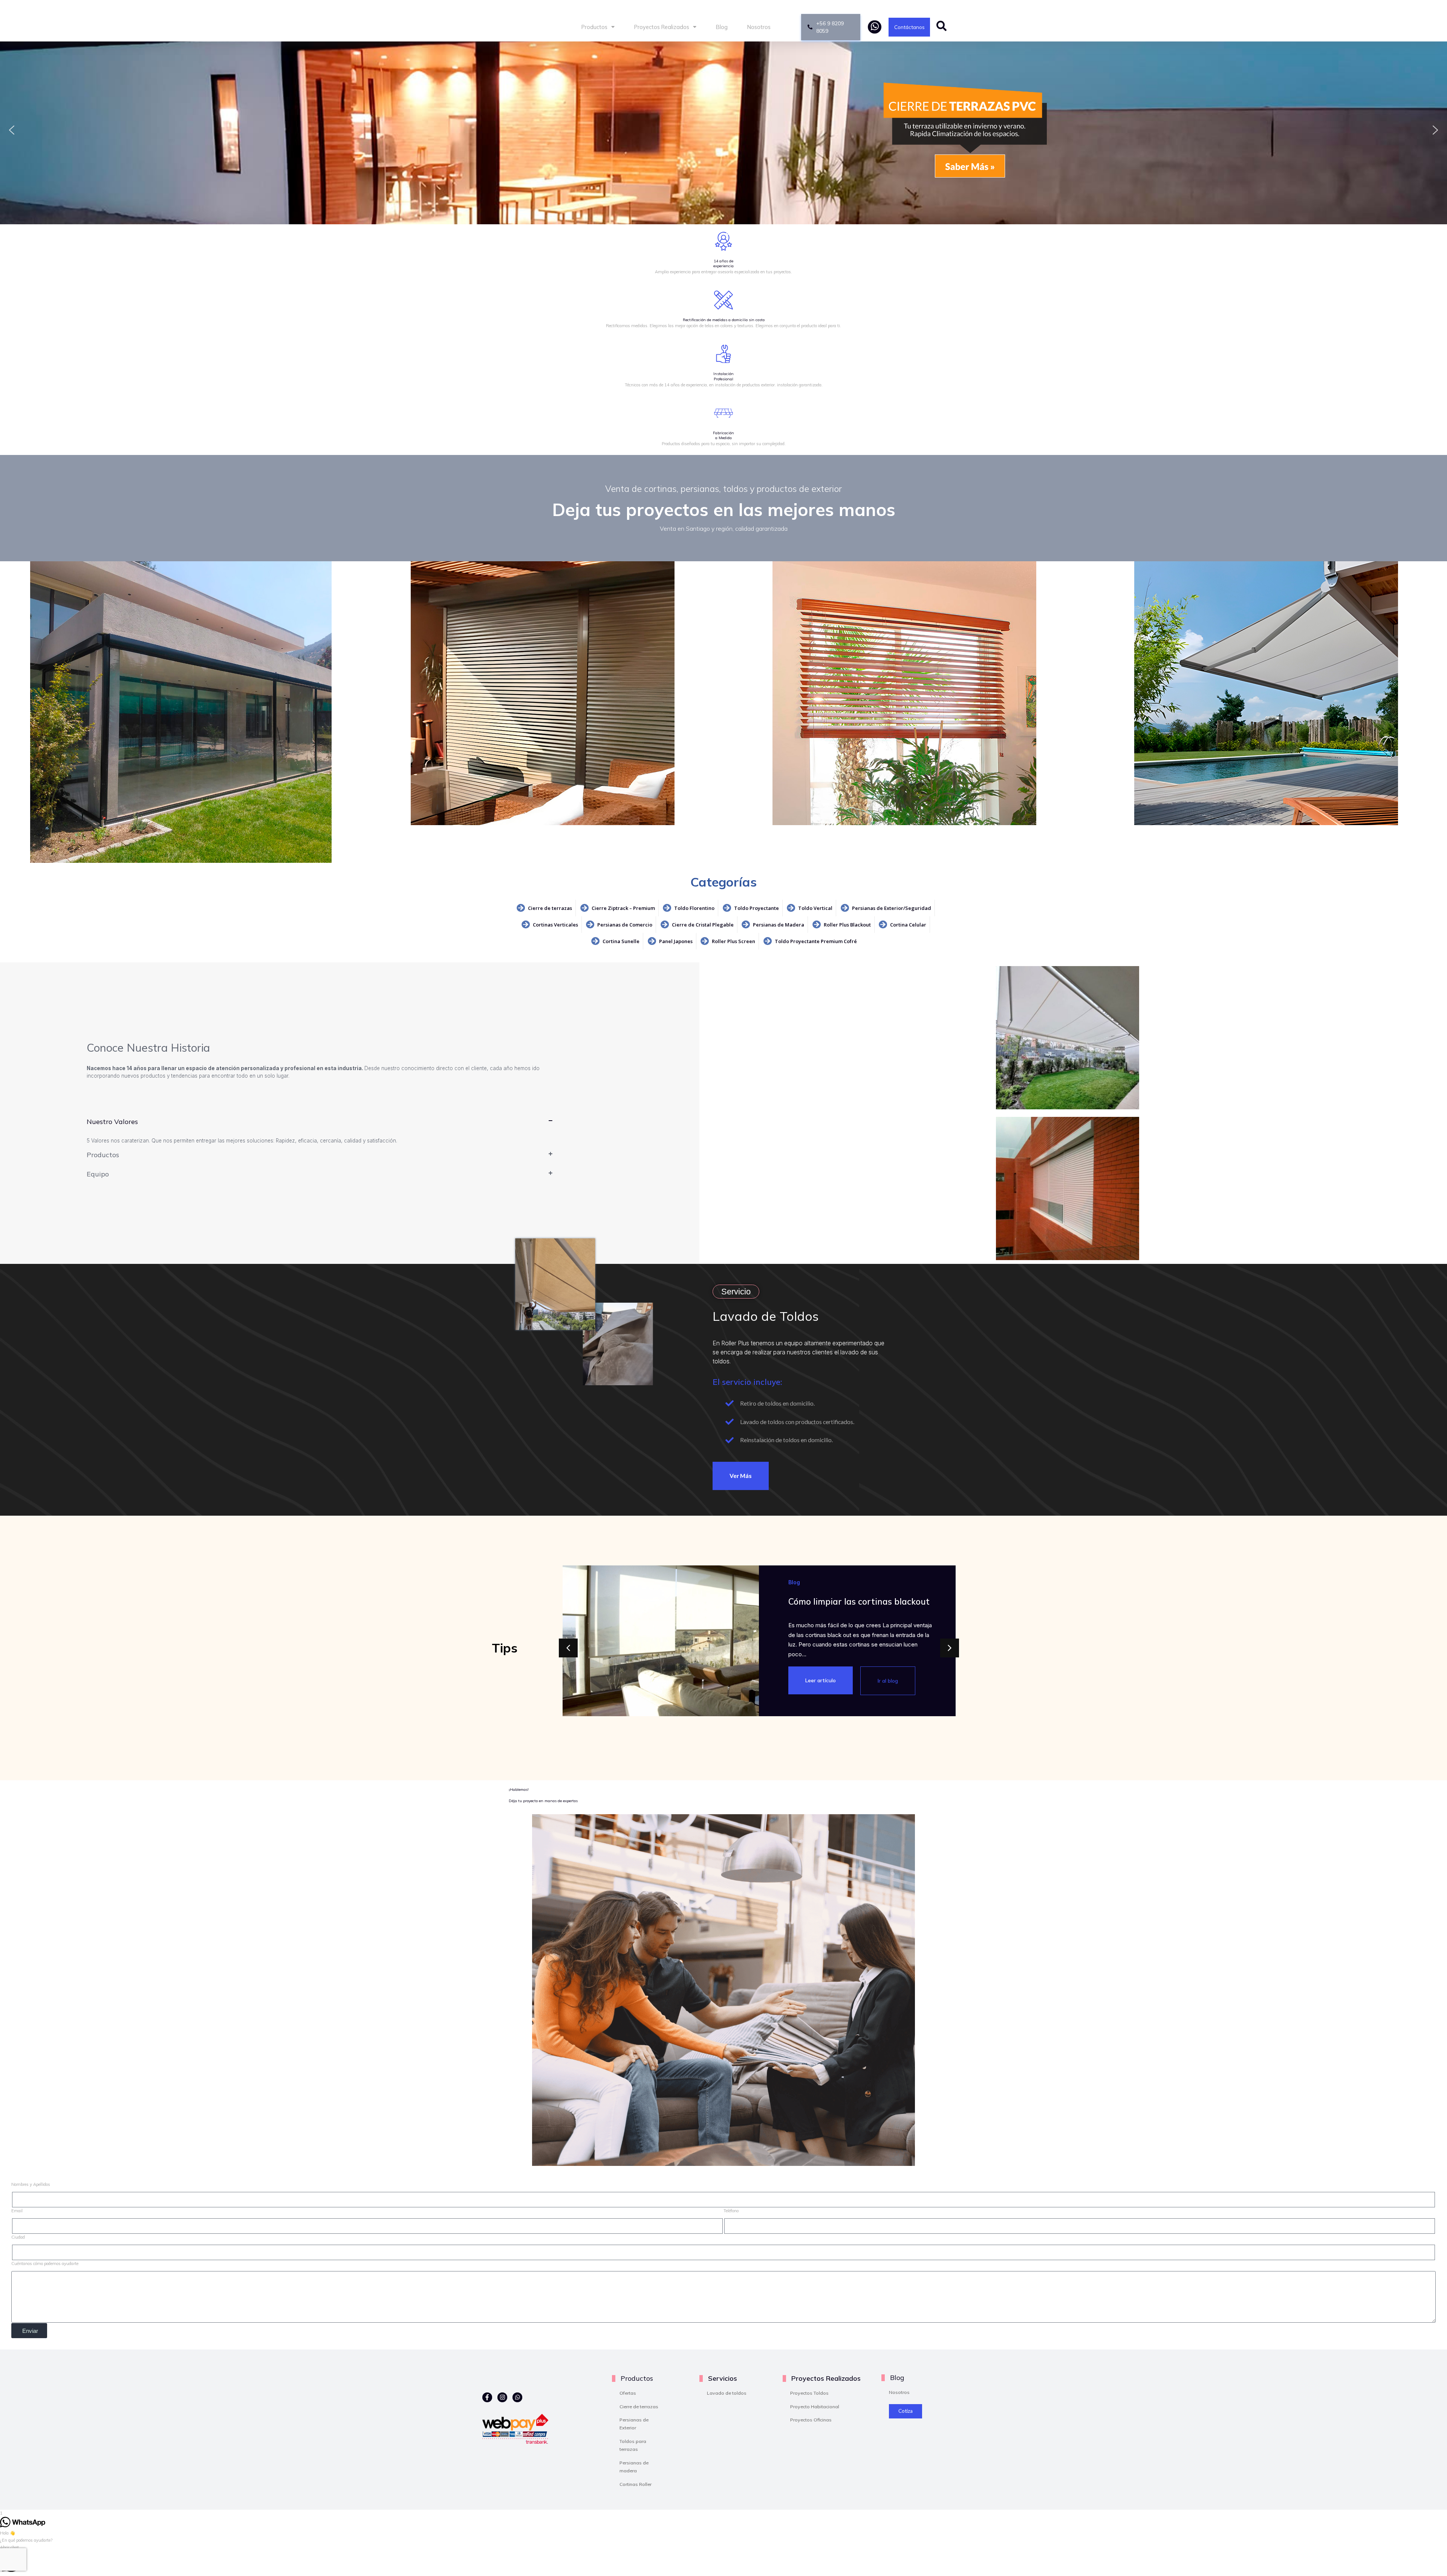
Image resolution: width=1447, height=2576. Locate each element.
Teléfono (731, 2211)
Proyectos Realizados (662, 27)
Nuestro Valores (112, 1121)
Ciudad (18, 2237)
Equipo (98, 1174)
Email (17, 2211)
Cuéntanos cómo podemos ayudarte (45, 2264)
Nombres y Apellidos (31, 2184)
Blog (722, 27)
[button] (12, 130)
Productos (594, 27)
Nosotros (759, 27)
